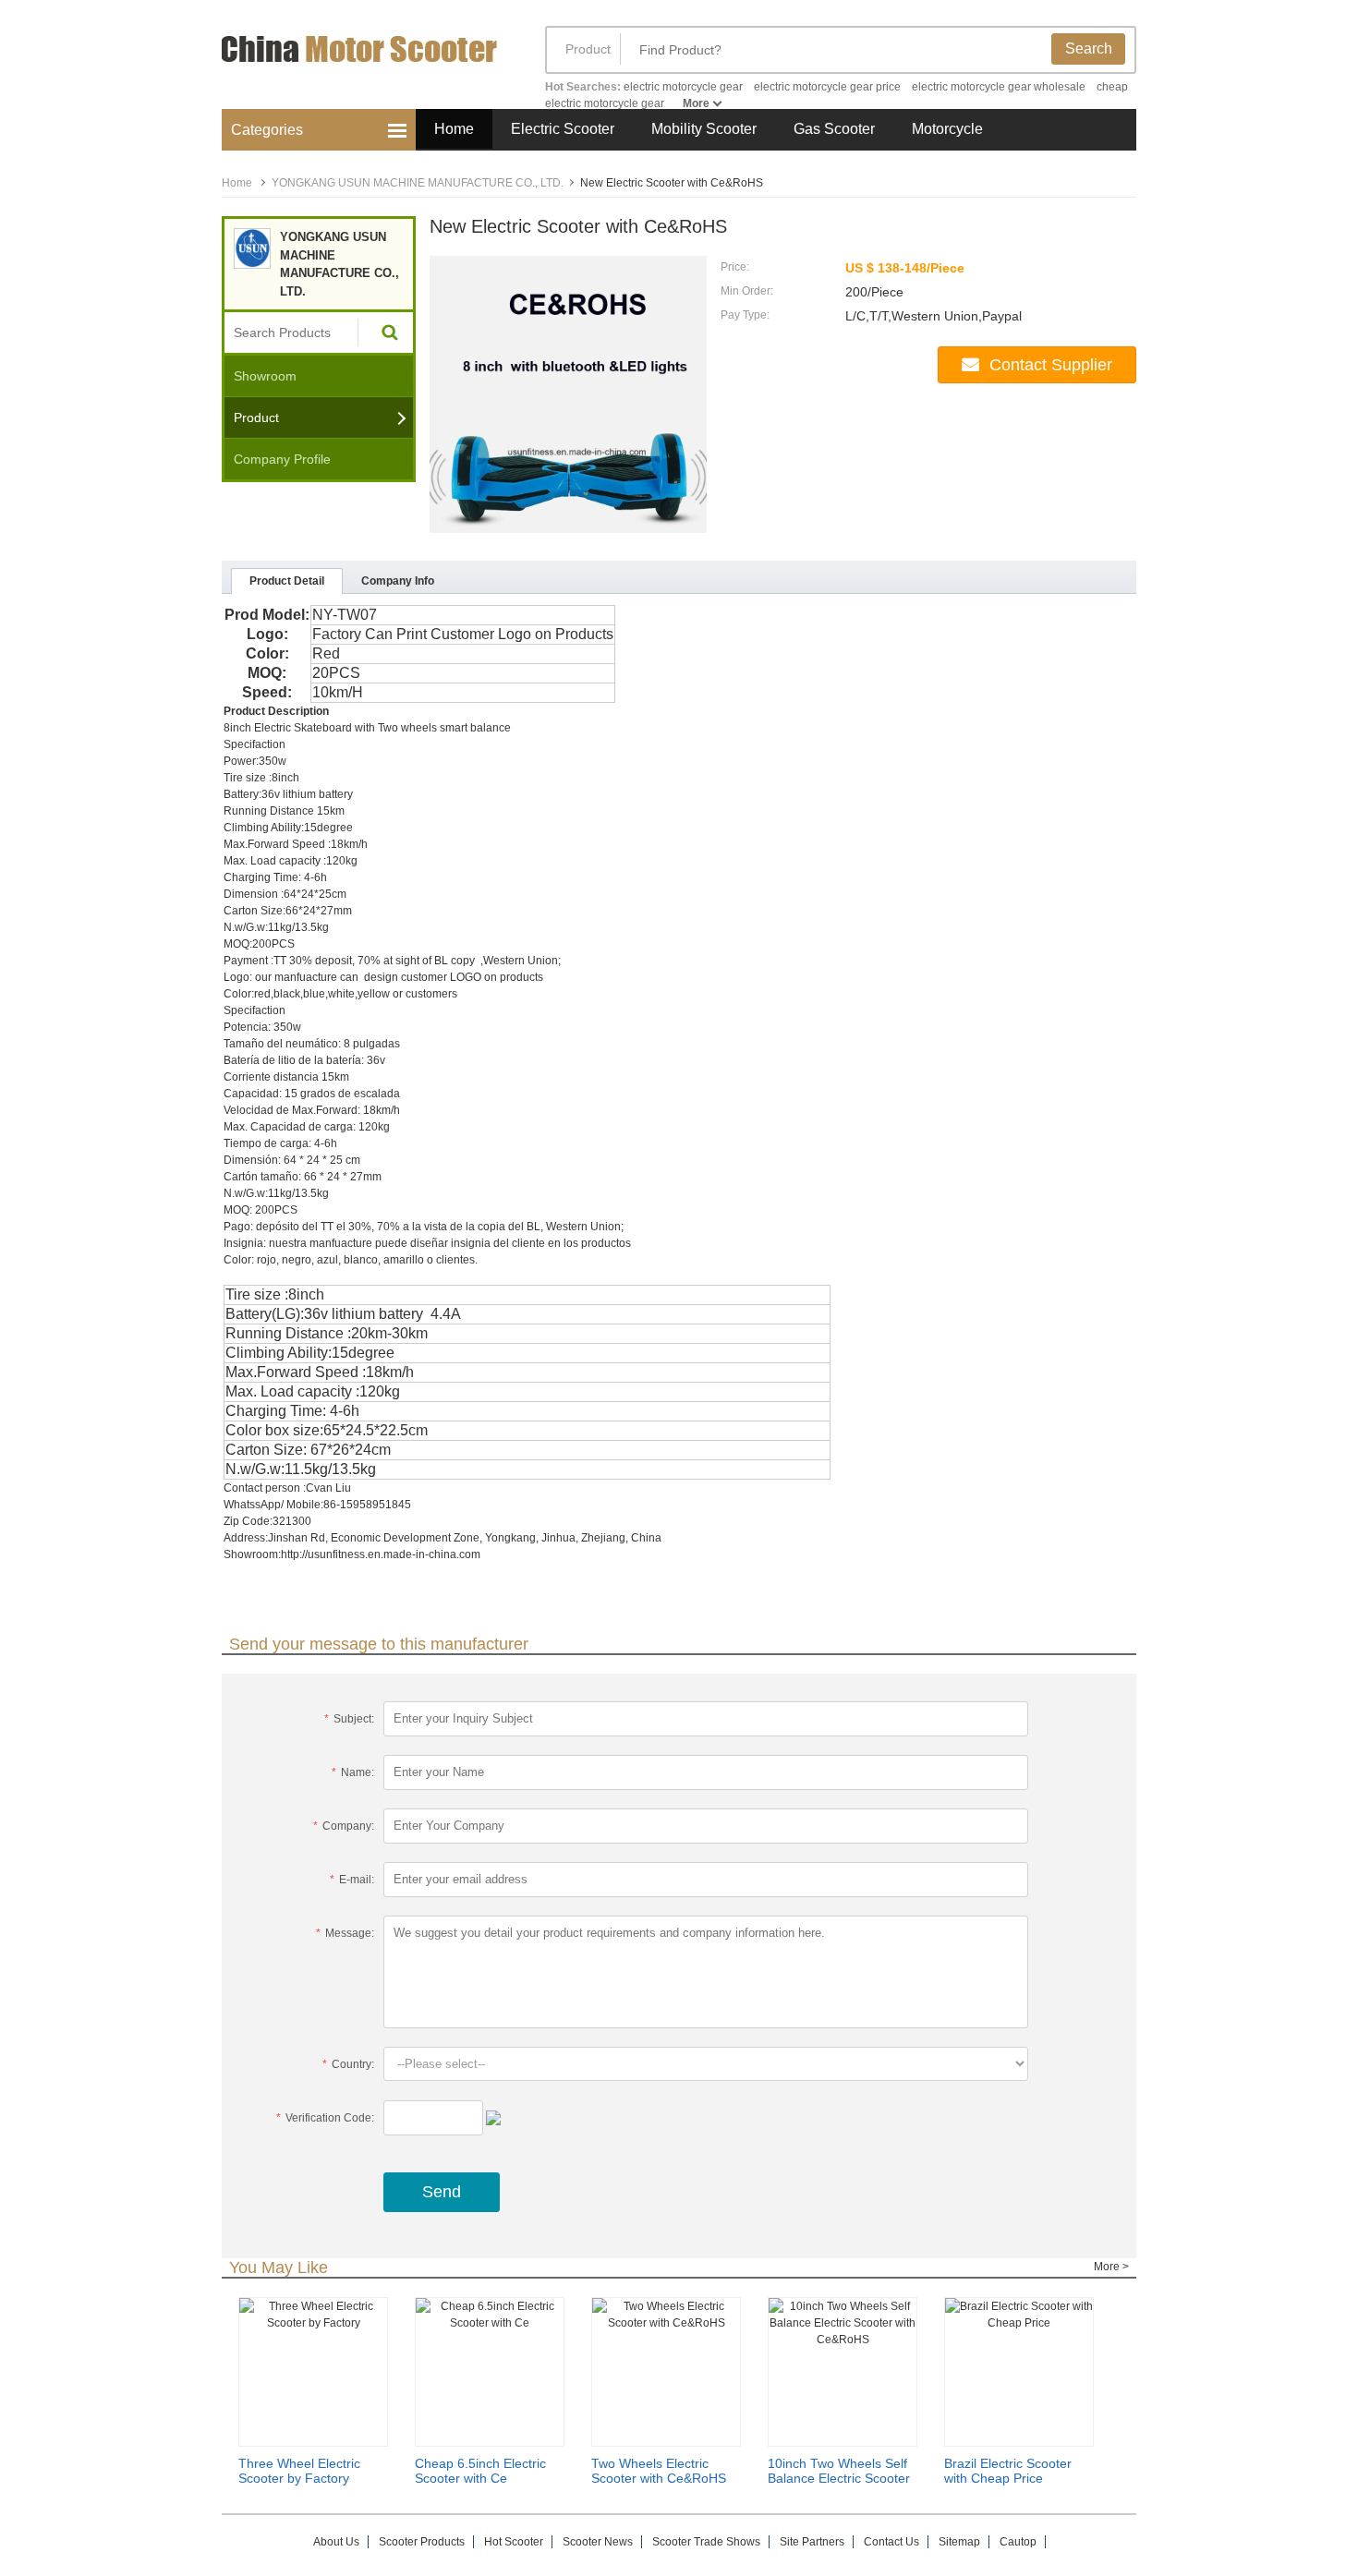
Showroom (265, 376)
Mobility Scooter (704, 129)
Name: (353, 1772)
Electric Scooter (563, 129)
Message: (345, 1933)
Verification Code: (325, 2118)
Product (588, 49)
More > (1111, 2267)
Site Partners (812, 2542)
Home (454, 129)
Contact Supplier (1051, 365)
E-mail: (352, 1880)
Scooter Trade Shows (706, 2542)
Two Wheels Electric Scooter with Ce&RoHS (659, 2471)
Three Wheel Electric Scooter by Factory (299, 2471)
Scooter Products (422, 2542)
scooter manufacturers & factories (365, 62)
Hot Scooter (514, 2542)
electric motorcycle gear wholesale (999, 87)
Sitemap (959, 2542)
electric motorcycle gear (683, 87)
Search (1089, 48)
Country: (348, 2064)
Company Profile (282, 459)
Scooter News (598, 2542)
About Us (336, 2542)
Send (442, 2192)
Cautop (1018, 2542)
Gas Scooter (834, 129)
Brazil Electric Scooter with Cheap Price (1008, 2471)
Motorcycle (947, 129)
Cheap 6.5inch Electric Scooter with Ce (480, 2471)
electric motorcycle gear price (827, 87)
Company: (344, 1826)
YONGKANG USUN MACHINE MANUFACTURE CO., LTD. (418, 183)
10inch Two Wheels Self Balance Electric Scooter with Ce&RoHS (839, 2478)
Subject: (349, 1719)
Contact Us (891, 2542)
